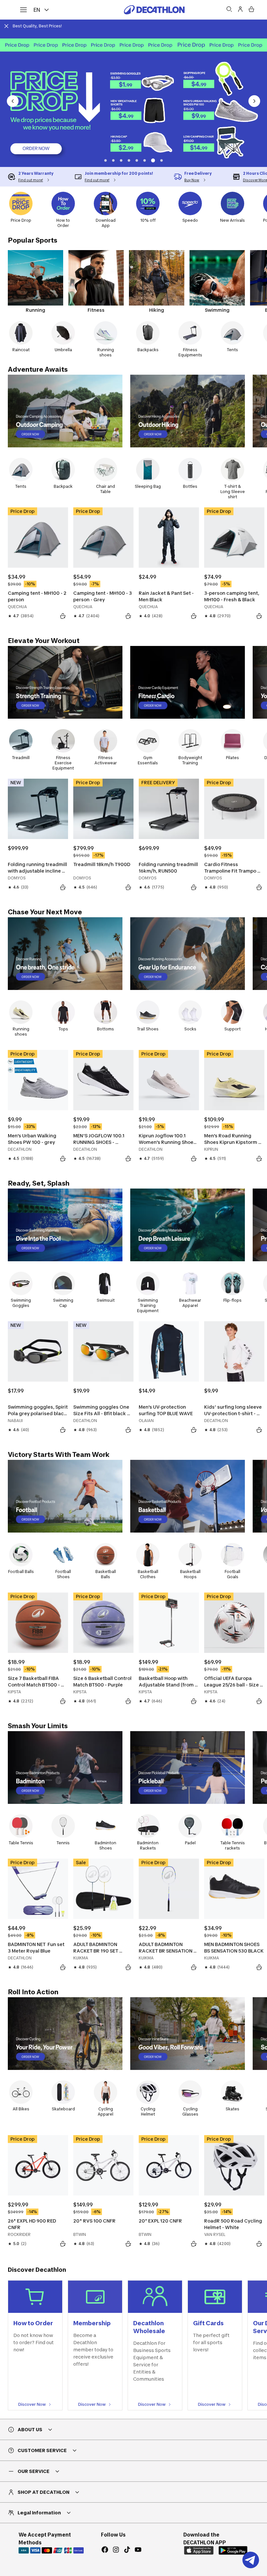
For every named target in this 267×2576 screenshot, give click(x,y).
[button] (105, 160)
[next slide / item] (254, 101)
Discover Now (32, 2404)
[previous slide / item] (13, 101)
